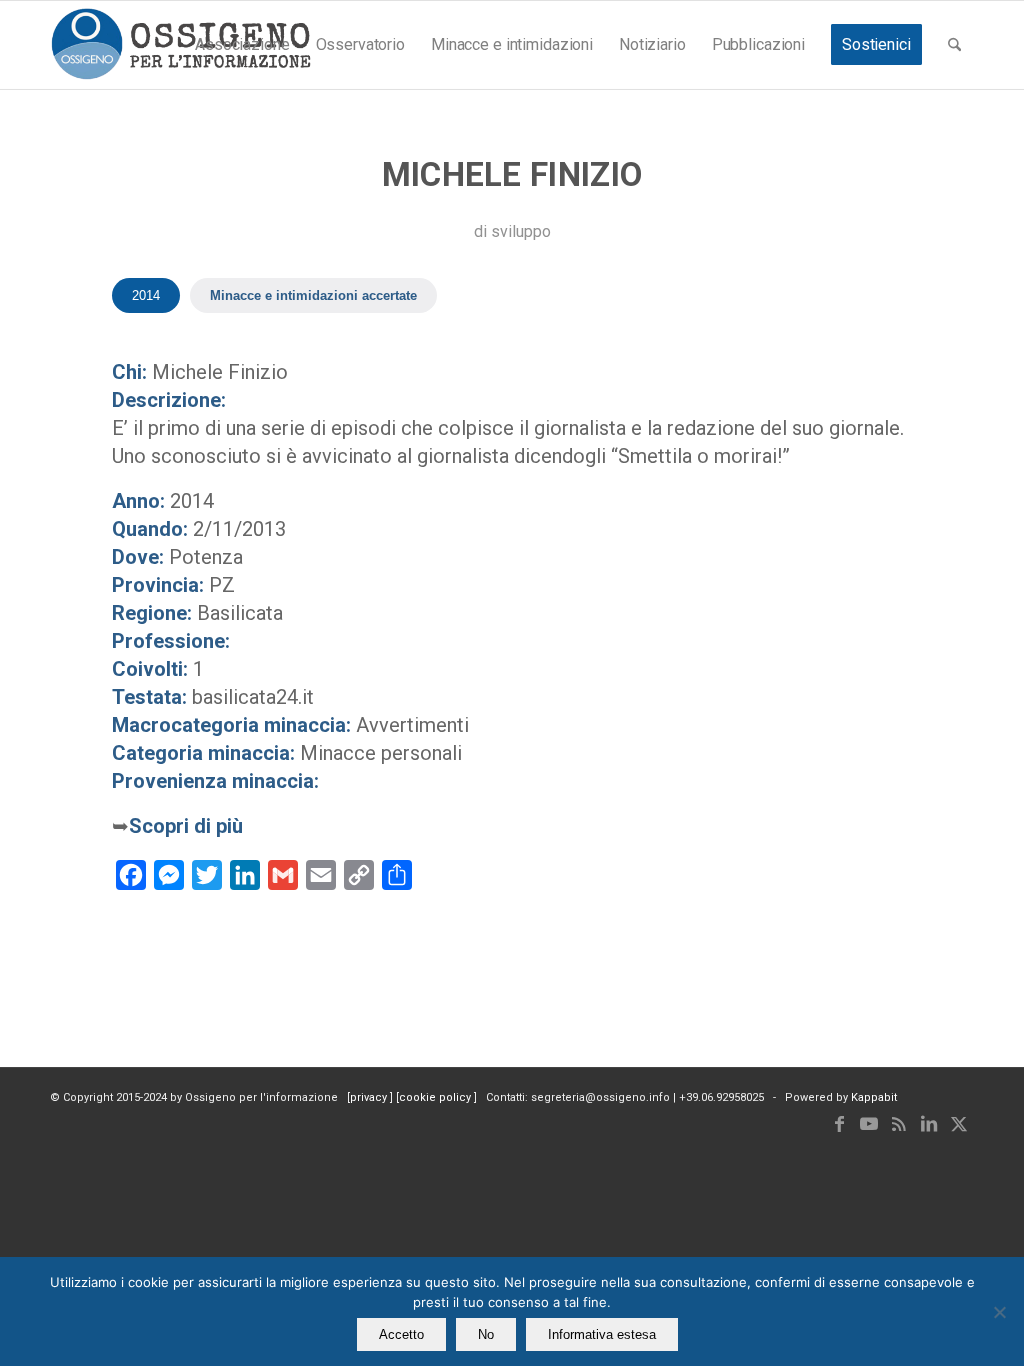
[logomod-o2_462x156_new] (180, 45)
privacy (370, 1097)
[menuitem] (242, 45)
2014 (146, 295)
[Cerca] (954, 45)
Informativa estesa (602, 1334)
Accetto (401, 1334)
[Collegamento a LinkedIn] (929, 1124)
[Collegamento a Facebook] (839, 1124)
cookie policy (436, 1097)
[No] (999, 1312)
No (486, 1334)
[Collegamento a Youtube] (869, 1124)
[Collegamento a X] (959, 1124)
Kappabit (874, 1097)
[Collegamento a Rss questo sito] (899, 1124)
